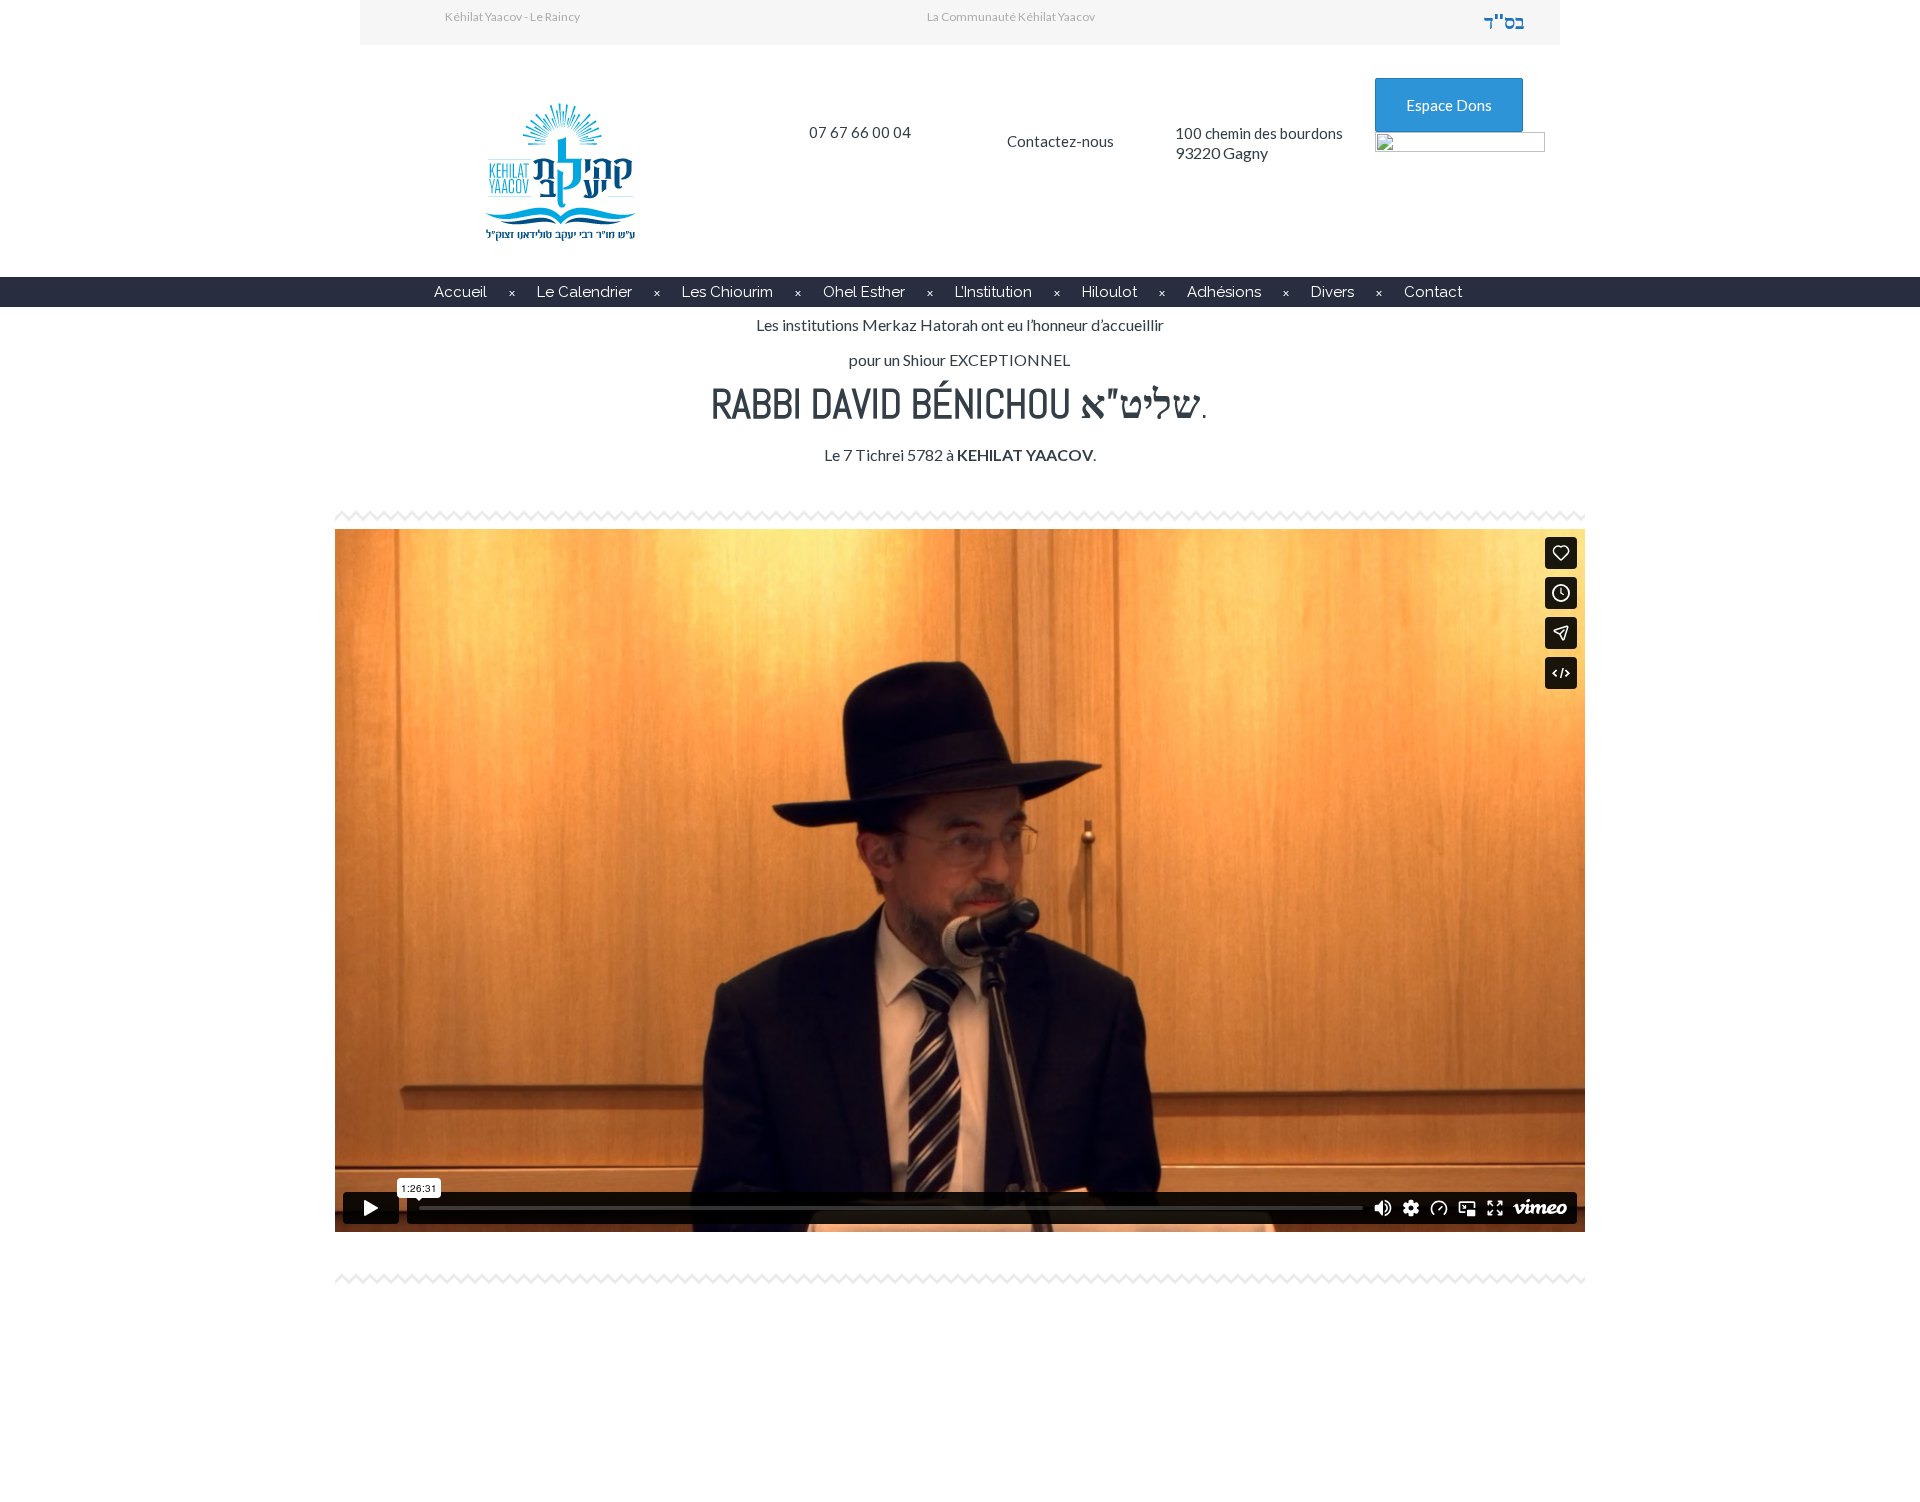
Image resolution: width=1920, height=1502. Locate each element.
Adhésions (1224, 292)
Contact (1433, 292)
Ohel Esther (864, 292)
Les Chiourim (727, 292)
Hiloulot (1109, 292)
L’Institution (993, 292)
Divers (1332, 292)
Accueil (460, 292)
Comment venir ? (897, 1372)
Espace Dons (1449, 105)
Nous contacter (1290, 1372)
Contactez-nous (1060, 141)
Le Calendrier (584, 292)
